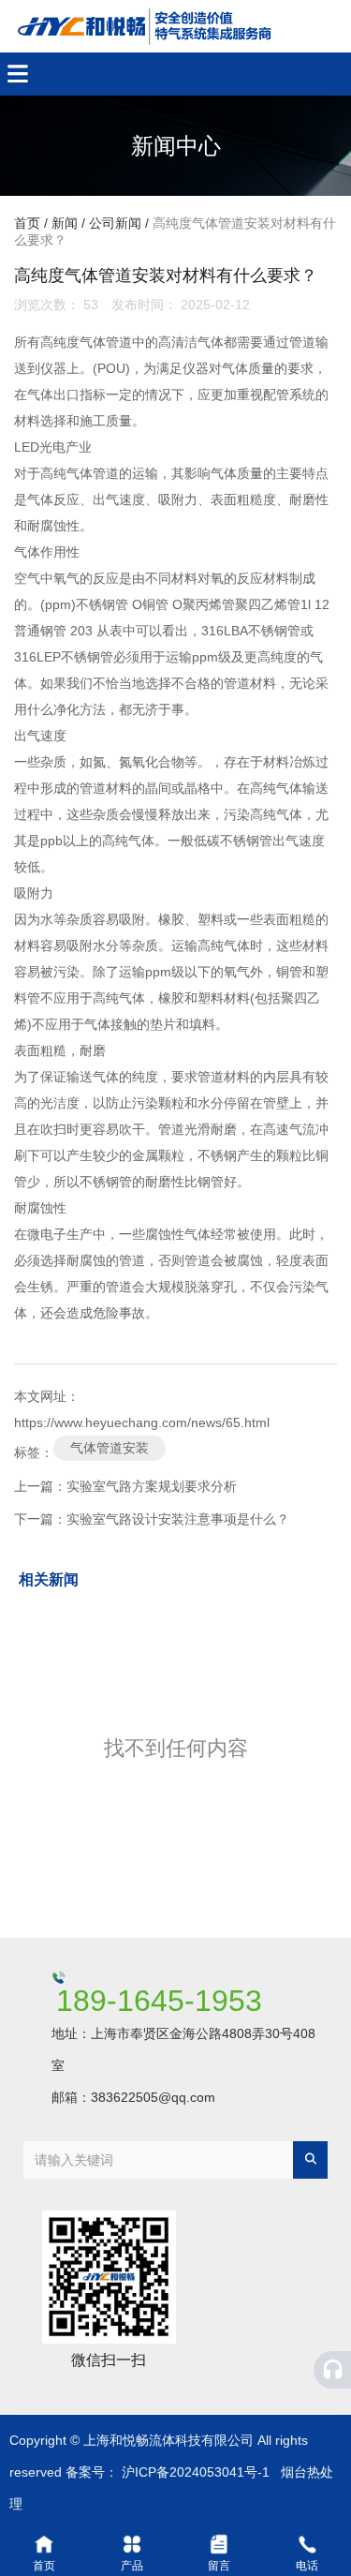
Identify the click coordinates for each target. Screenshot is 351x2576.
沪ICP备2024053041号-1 (196, 2472)
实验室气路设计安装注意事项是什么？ (178, 1519)
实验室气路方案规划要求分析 (152, 1486)
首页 (29, 224)
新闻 (65, 224)
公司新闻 (115, 224)
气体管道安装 (110, 1448)
